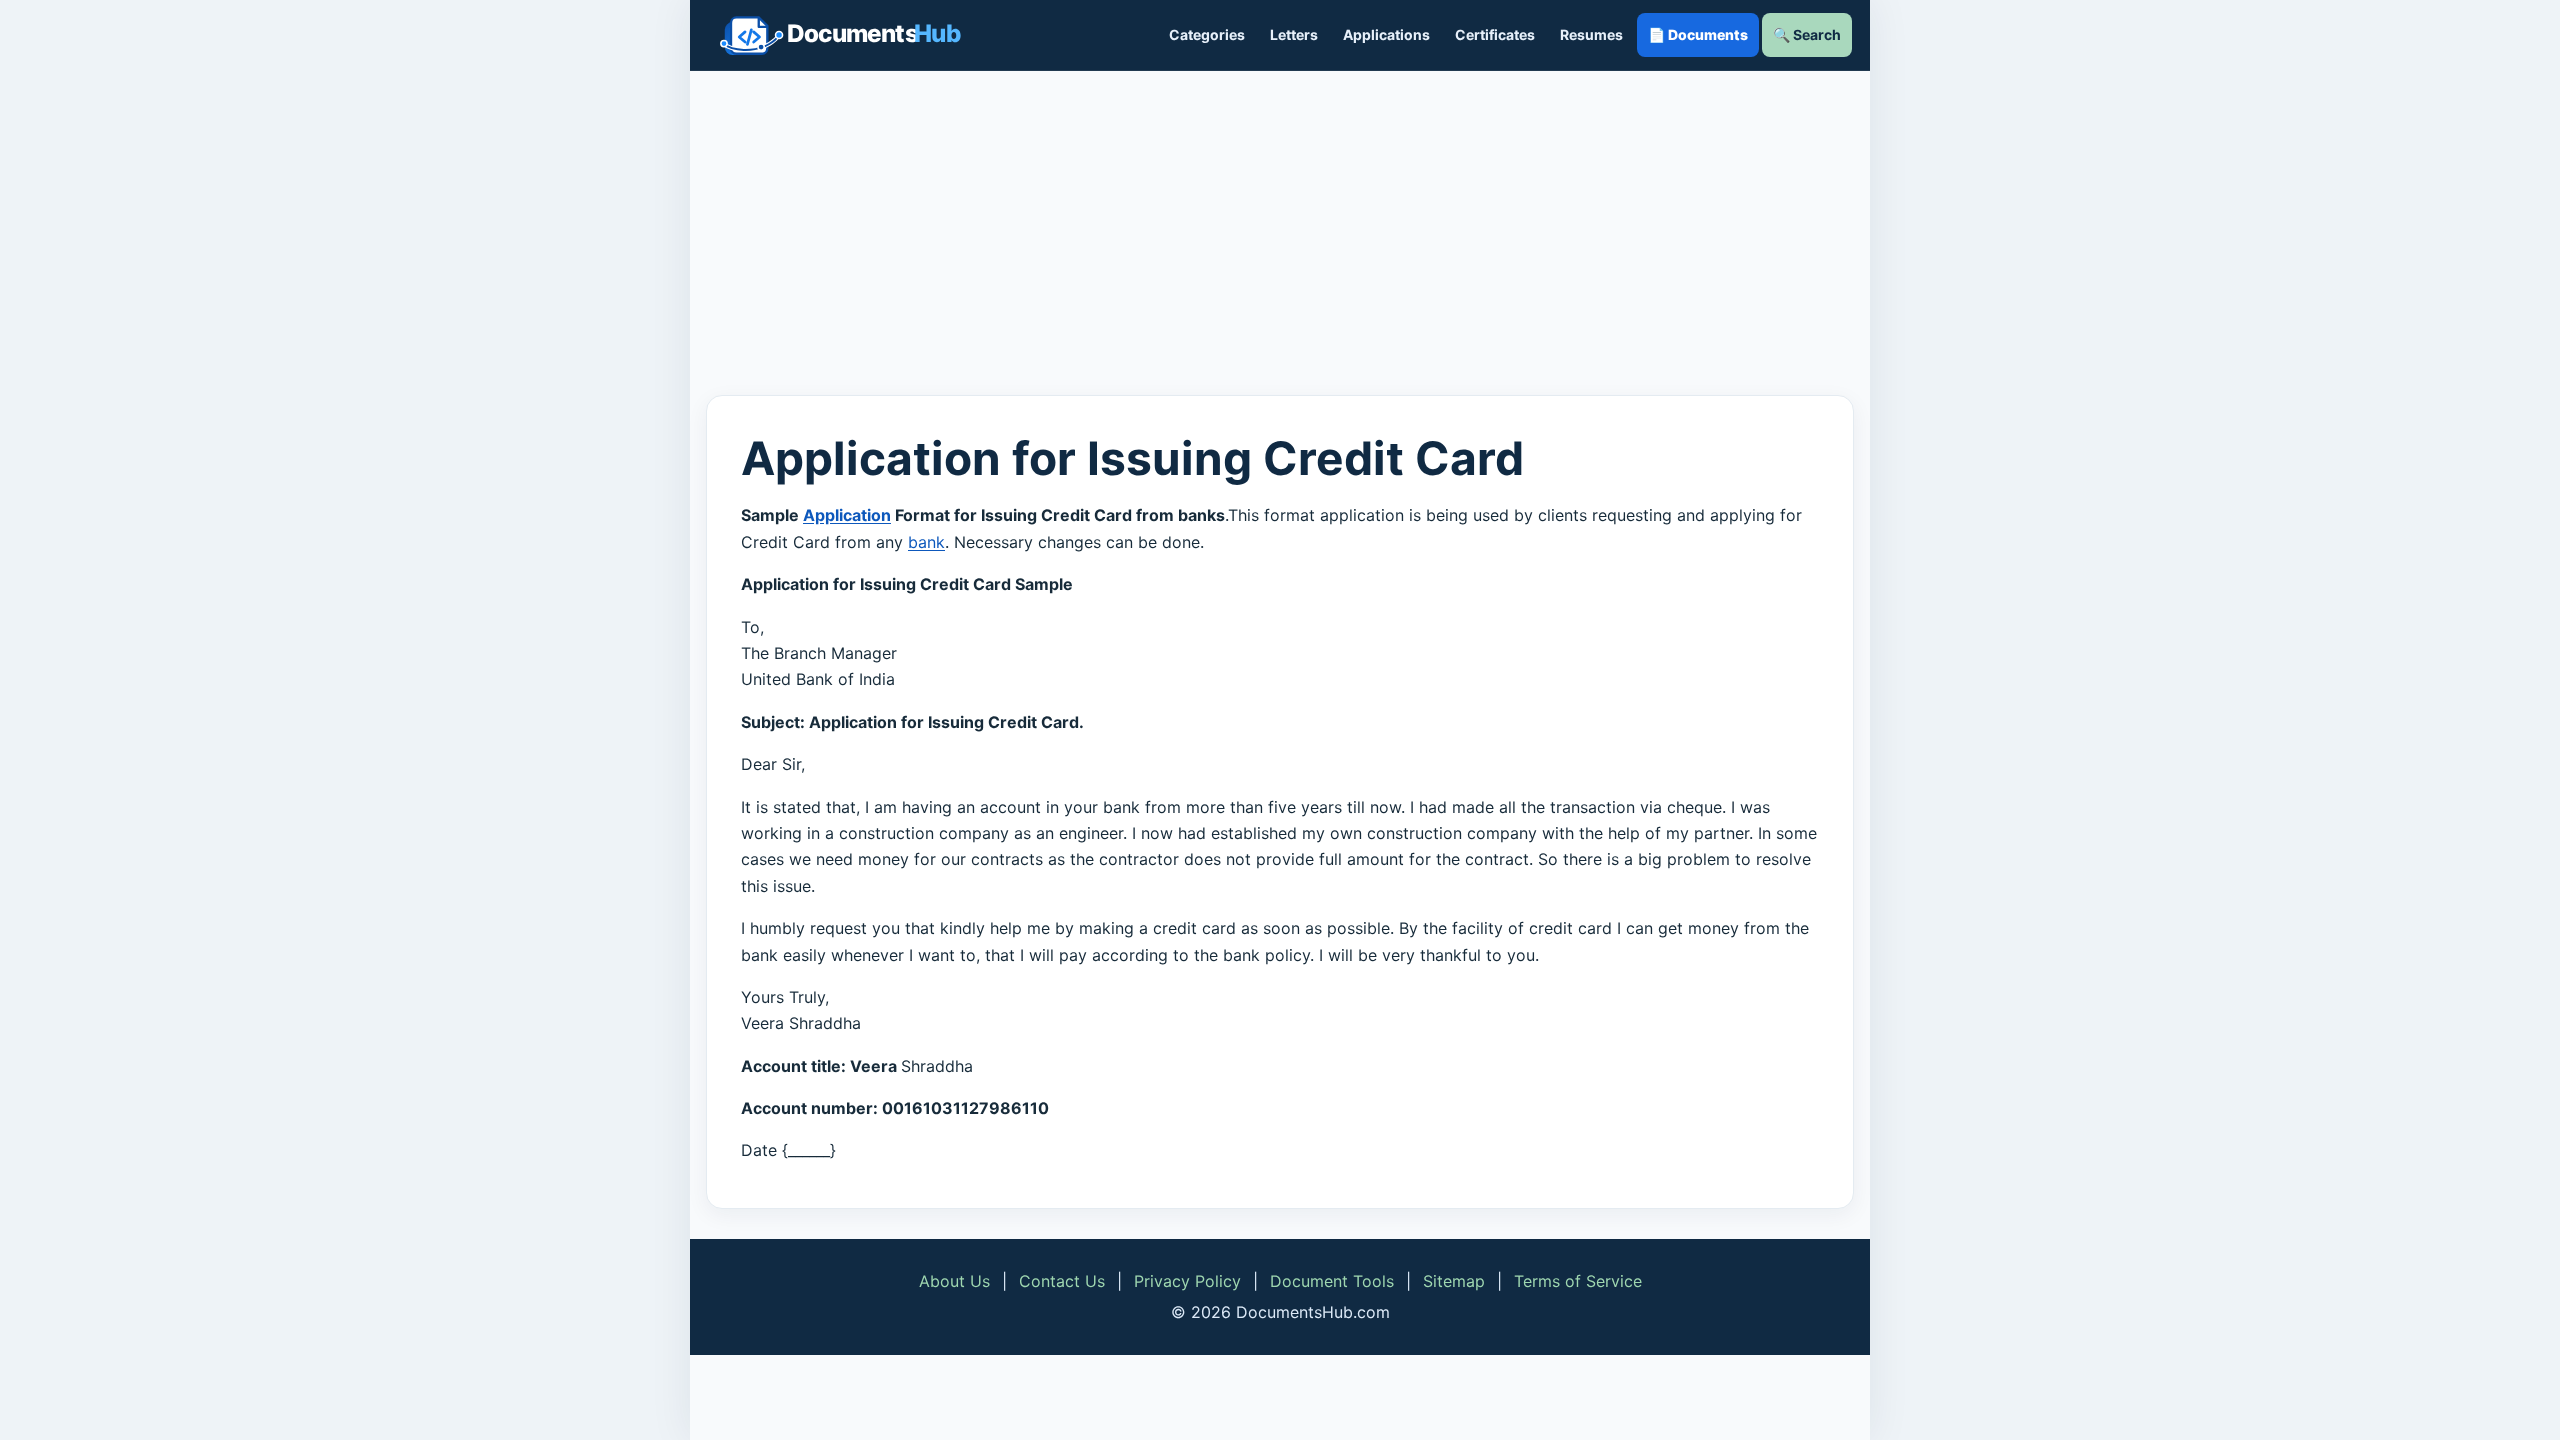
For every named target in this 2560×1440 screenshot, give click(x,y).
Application (847, 515)
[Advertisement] (1280, 233)
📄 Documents (1698, 34)
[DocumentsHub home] (840, 35)
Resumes (1591, 34)
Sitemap (1454, 1281)
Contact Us (1062, 1281)
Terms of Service (1578, 1281)
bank (926, 542)
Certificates (1495, 34)
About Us (954, 1281)
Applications (1386, 34)
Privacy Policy (1187, 1281)
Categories (1207, 34)
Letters (1294, 34)
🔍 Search (1807, 34)
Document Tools (1332, 1281)
